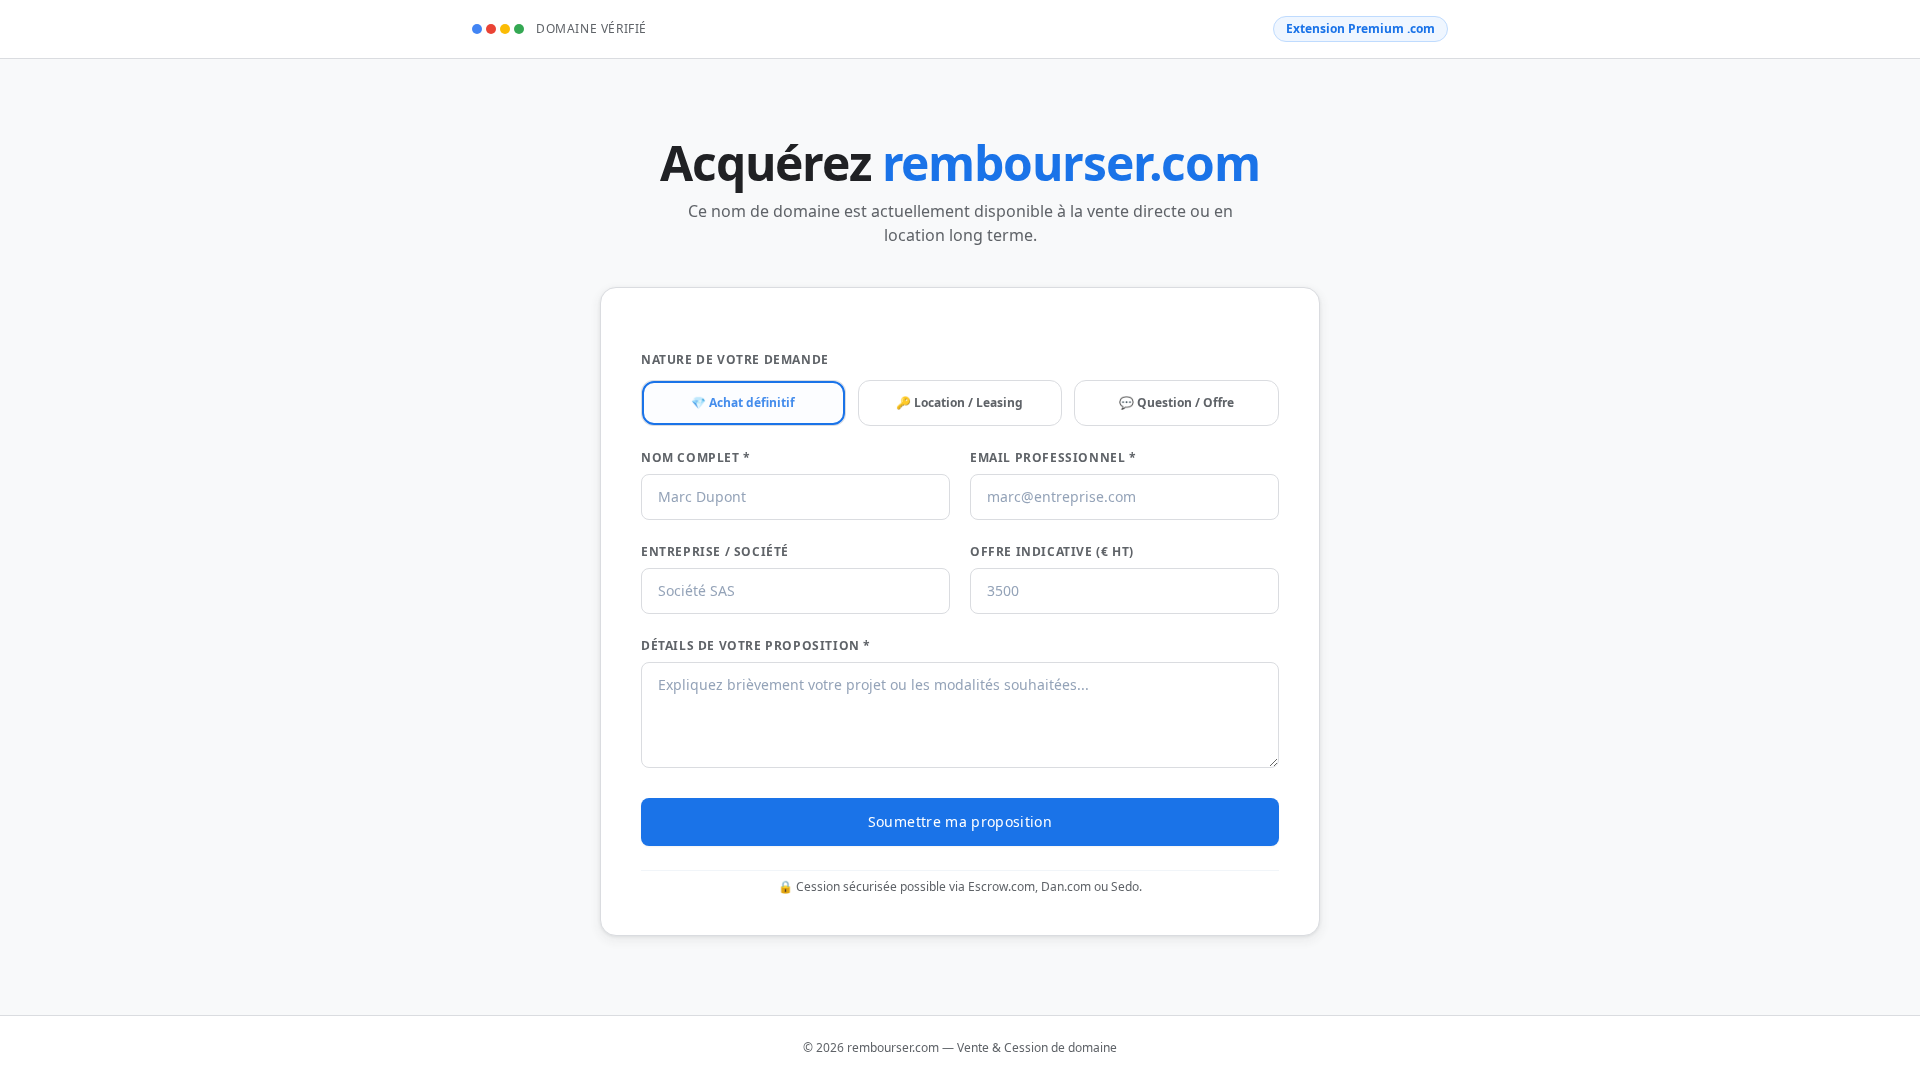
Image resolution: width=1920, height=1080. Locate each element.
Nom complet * (696, 458)
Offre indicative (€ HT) (1052, 552)
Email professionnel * (1053, 458)
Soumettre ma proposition (960, 821)
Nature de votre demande (735, 360)
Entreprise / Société (715, 552)
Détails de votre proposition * (756, 646)
